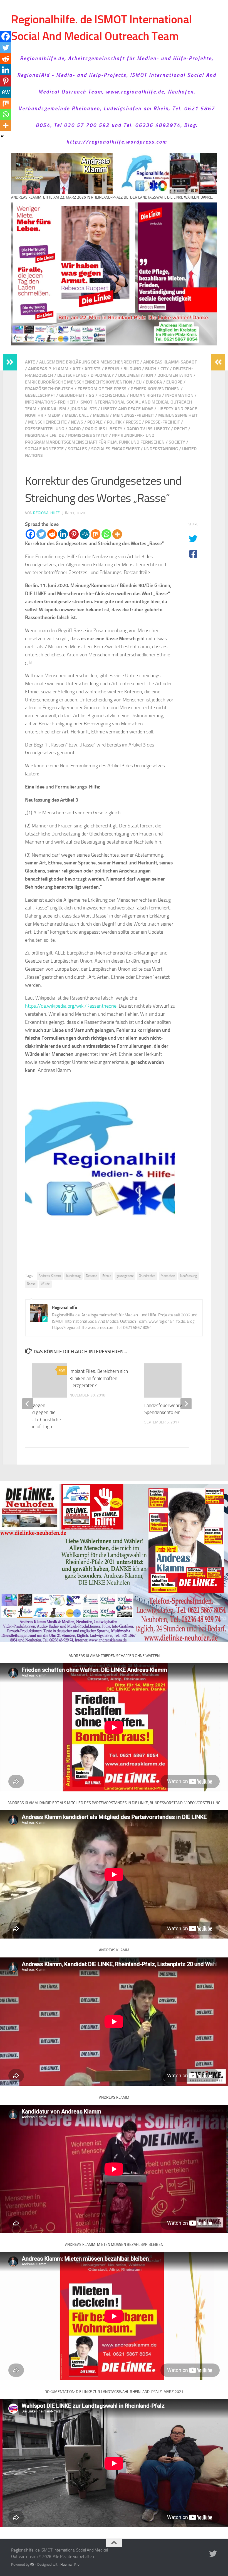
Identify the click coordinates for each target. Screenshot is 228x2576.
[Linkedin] (63, 534)
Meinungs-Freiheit (133, 415)
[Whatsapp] (106, 534)
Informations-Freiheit (50, 402)
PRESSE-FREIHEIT (163, 422)
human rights (145, 395)
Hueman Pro (70, 2564)
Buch (151, 369)
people (95, 422)
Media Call (77, 415)
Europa (154, 382)
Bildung (132, 369)
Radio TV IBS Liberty (148, 429)
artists (93, 369)
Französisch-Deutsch (49, 389)
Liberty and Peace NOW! (127, 409)
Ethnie (107, 1276)
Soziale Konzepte (44, 449)
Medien (101, 415)
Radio (75, 429)
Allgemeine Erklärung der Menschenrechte (89, 362)
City (165, 369)
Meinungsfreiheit (178, 415)
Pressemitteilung (45, 429)
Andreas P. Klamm (48, 369)
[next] (186, 1404)
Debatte (91, 1276)
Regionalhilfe (46, 513)
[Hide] (2, 136)
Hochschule (112, 395)
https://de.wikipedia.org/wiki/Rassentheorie (71, 1006)
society (177, 442)
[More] (117, 534)
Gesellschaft (40, 395)
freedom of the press (102, 389)
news (77, 422)
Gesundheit (72, 395)
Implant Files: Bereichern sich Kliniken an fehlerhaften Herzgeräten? (99, 1378)
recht (181, 429)
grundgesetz (125, 1276)
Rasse (31, 1284)
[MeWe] (85, 534)
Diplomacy (102, 375)
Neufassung (189, 1276)
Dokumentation (175, 375)
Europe (174, 382)
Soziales (77, 449)
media (54, 415)
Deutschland (72, 375)
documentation (136, 375)
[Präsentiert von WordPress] (32, 2564)
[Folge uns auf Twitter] (213, 2554)
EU (139, 382)
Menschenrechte (47, 422)
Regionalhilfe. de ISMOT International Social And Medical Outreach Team (101, 28)
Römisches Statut (88, 435)
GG (91, 395)
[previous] (28, 1404)
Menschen (168, 1276)
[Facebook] (30, 534)
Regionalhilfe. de (44, 435)
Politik (114, 422)
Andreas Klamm (50, 1276)
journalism (53, 409)
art (76, 369)
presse (133, 422)
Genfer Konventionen (155, 389)
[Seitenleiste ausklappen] (10, 362)
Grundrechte (147, 1276)
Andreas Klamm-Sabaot (170, 362)
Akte (30, 362)
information (179, 395)
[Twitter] (41, 534)
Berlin (112, 369)
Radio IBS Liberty (104, 429)
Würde (45, 1284)
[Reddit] (52, 534)
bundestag (73, 1276)
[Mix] (96, 534)
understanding (161, 449)
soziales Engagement (115, 449)
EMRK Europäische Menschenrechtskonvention (79, 382)
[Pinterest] (74, 534)
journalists (84, 409)
